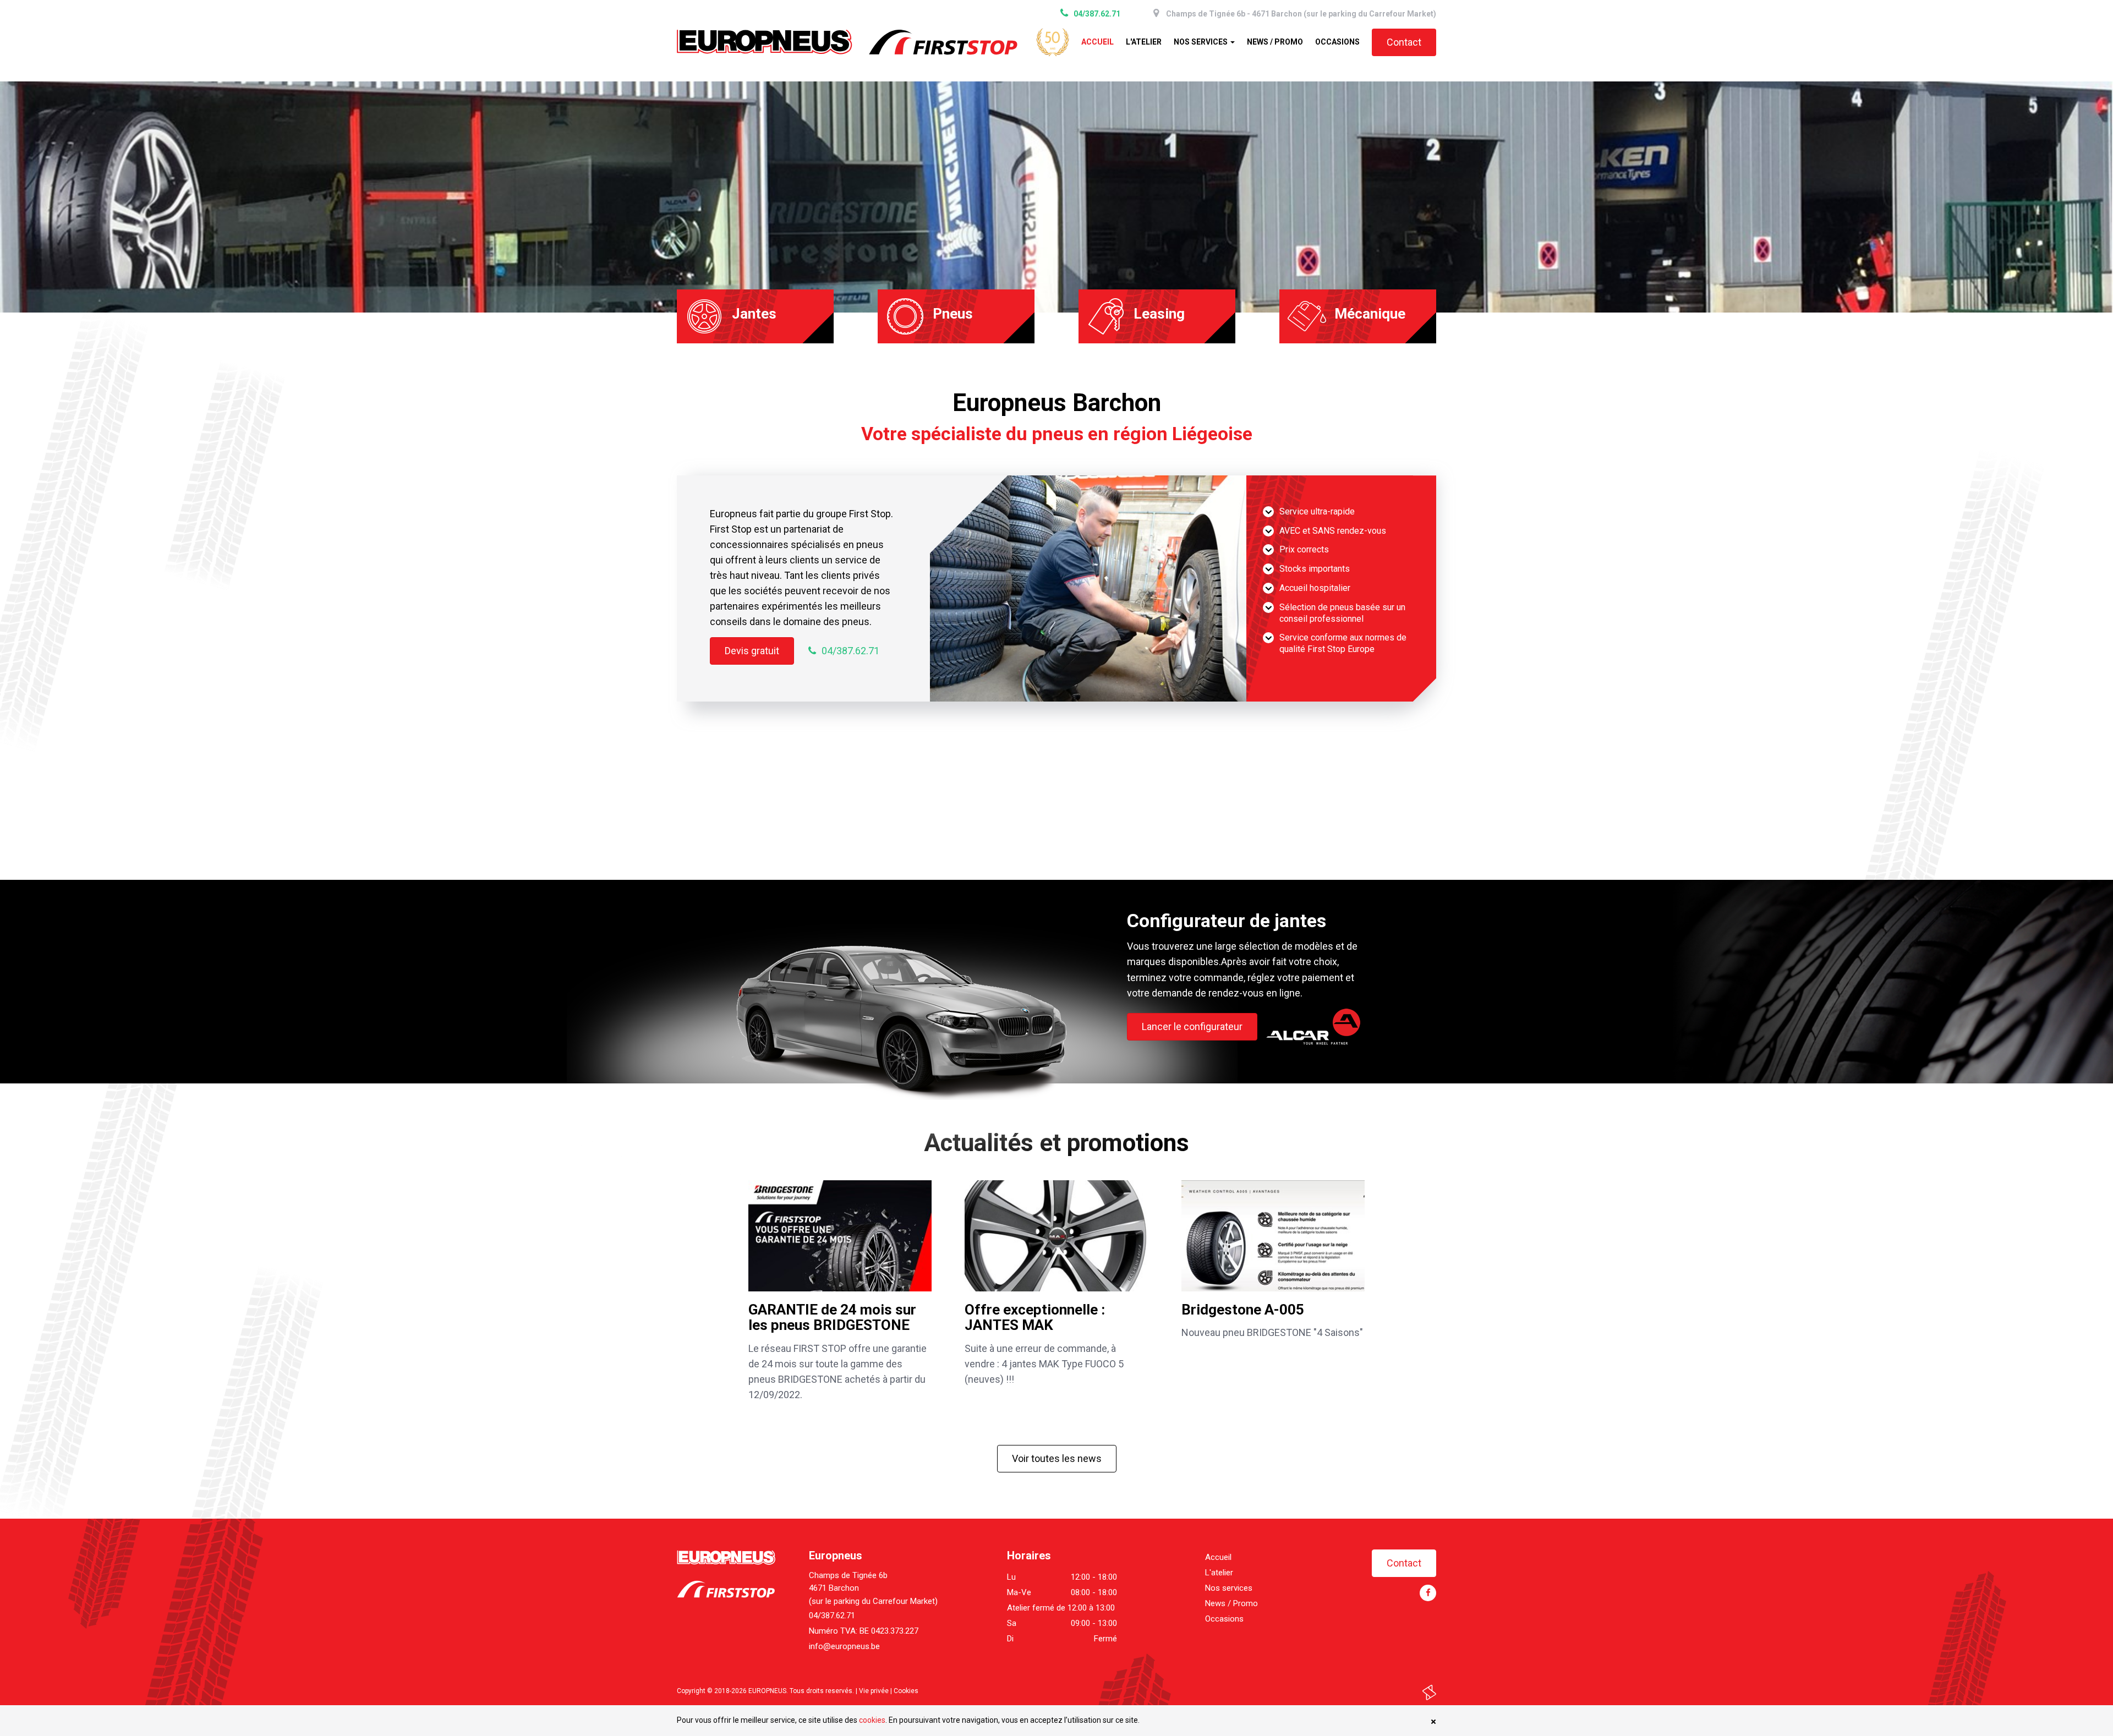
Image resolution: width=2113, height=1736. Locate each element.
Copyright (691, 1691)
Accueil (1097, 42)
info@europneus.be (844, 1646)
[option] (1056, 197)
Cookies (906, 1691)
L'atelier (1144, 42)
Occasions (1337, 42)
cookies (872, 1720)
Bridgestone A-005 (1243, 1310)
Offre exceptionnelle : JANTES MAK (1035, 1318)
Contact (1404, 42)
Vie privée (874, 1691)
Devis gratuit (752, 651)
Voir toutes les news (1057, 1458)
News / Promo (1275, 42)
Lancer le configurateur (1192, 1026)
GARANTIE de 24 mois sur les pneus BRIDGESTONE (832, 1318)
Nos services (1201, 42)
